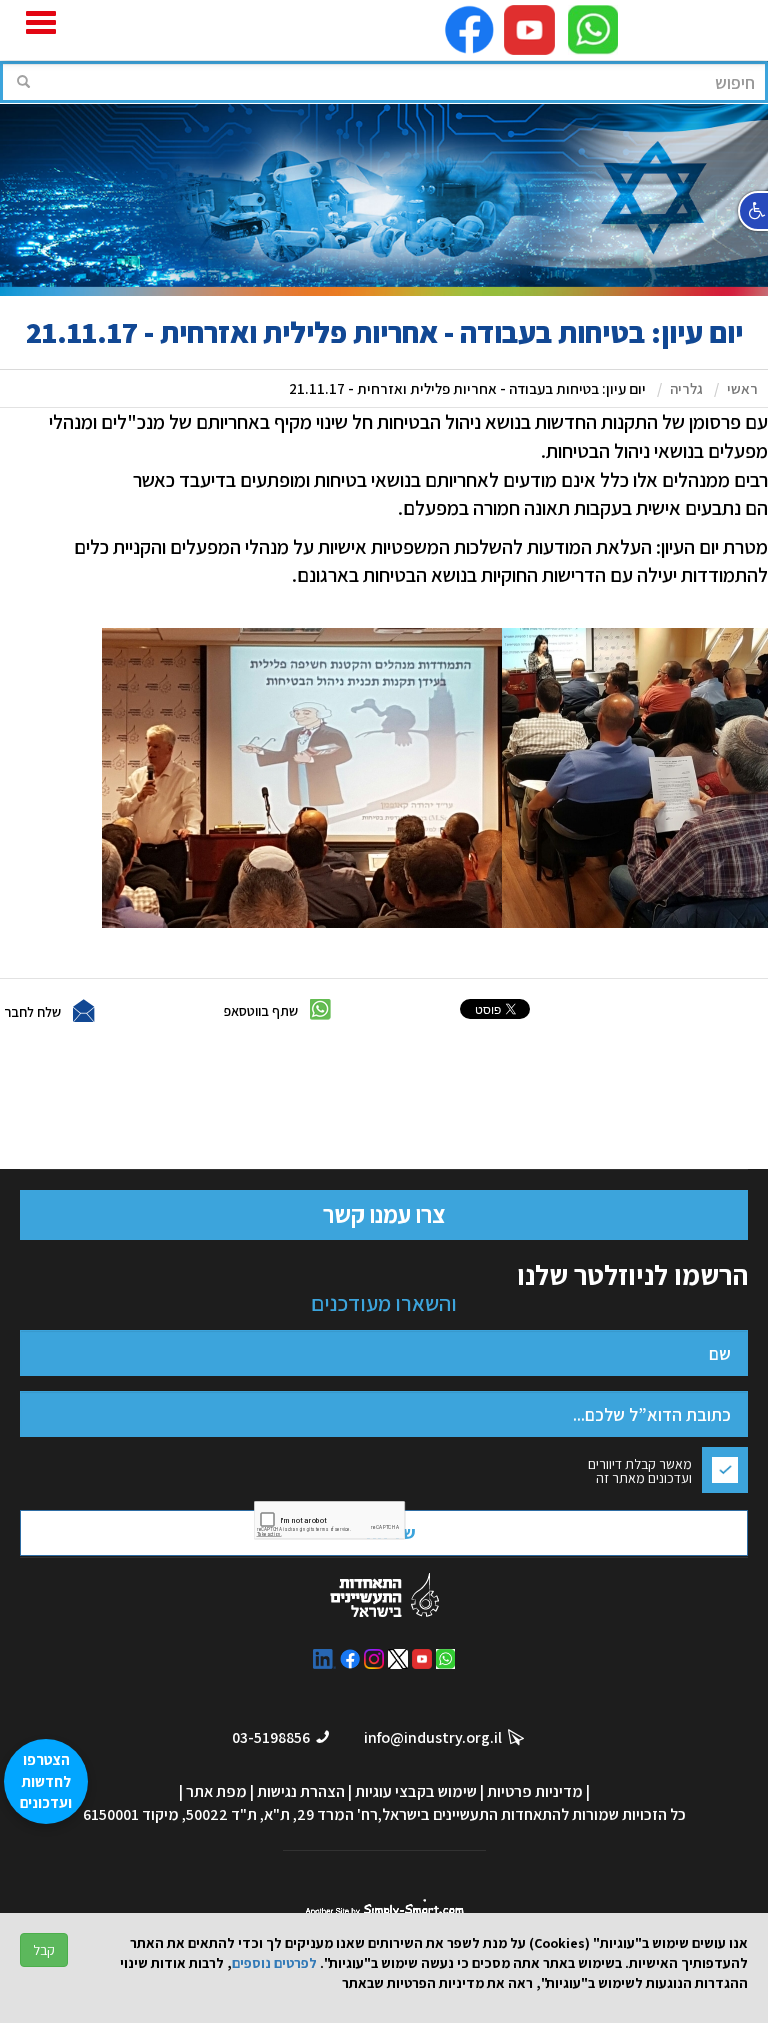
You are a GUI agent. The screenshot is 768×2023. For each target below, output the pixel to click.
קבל (44, 1950)
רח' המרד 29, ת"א (321, 1814)
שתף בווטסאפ (261, 1011)
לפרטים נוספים (274, 1963)
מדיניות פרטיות (535, 1791)
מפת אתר (216, 1791)
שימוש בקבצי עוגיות (416, 1791)
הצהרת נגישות (301, 1791)
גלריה (686, 388)
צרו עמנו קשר (384, 1214)
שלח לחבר (32, 1012)
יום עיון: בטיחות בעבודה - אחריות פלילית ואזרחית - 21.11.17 (467, 388)
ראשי (742, 388)
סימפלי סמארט (384, 1906)
